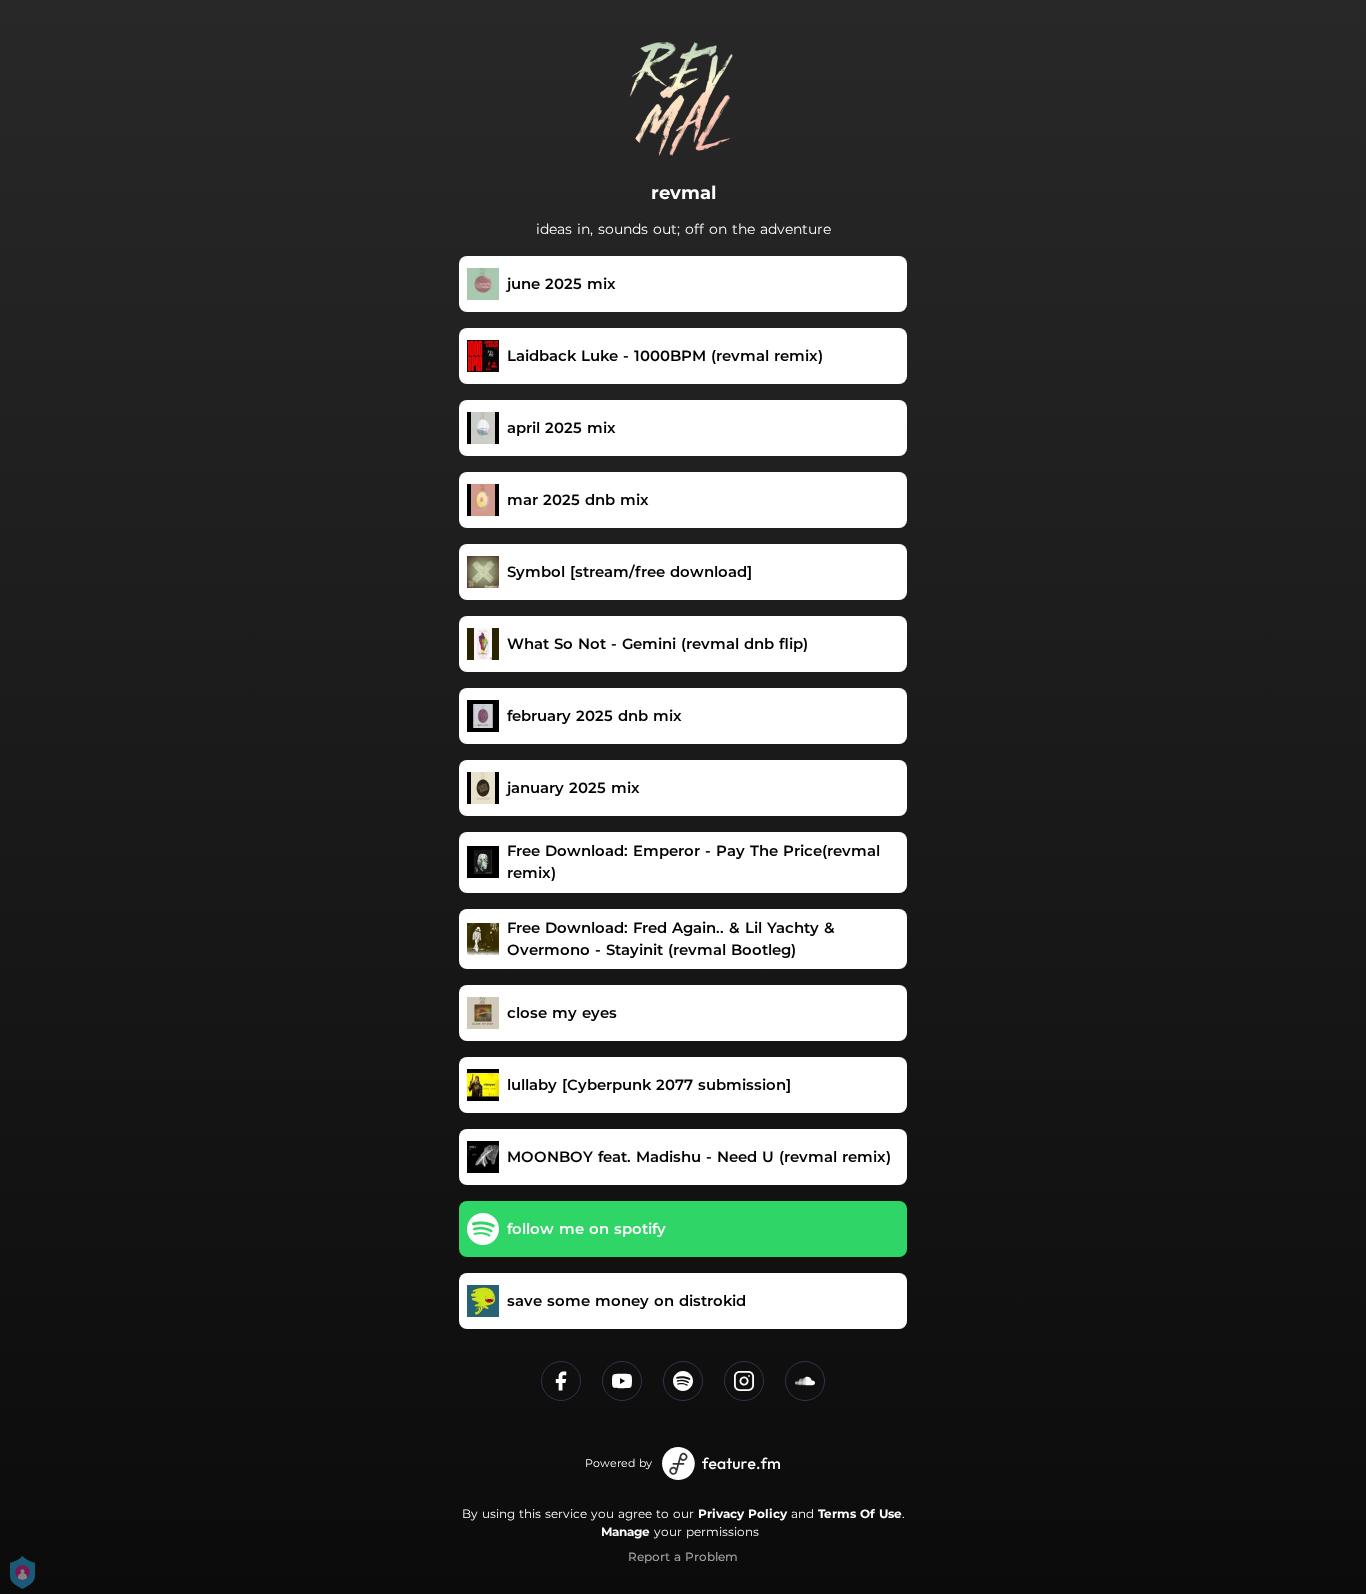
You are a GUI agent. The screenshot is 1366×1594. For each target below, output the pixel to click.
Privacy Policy (742, 1513)
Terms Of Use (860, 1513)
